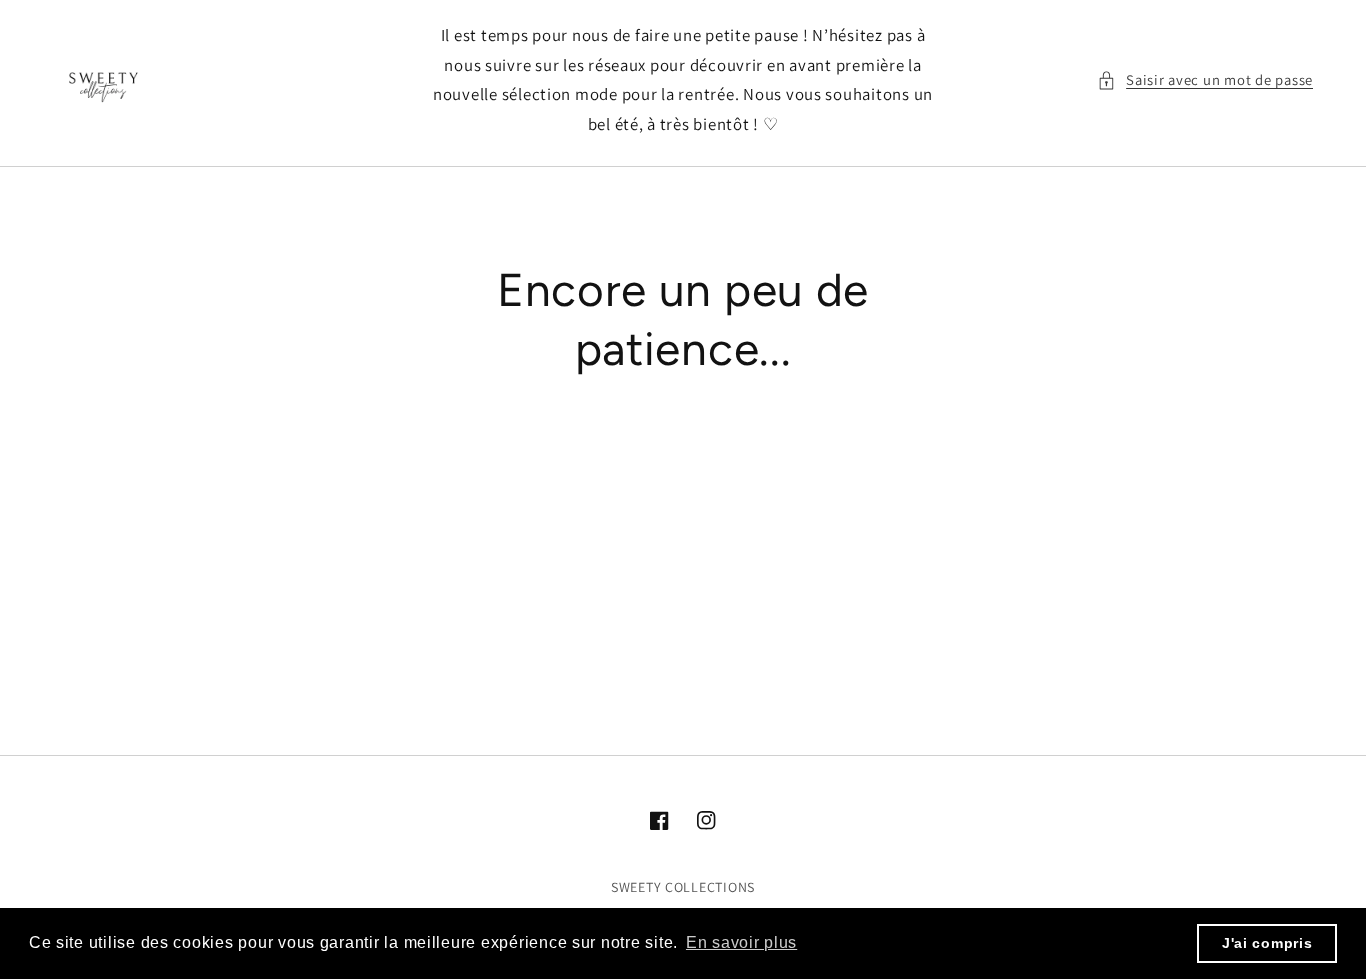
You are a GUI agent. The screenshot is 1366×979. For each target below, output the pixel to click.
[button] (1205, 80)
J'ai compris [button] (1267, 943)
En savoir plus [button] (741, 942)
